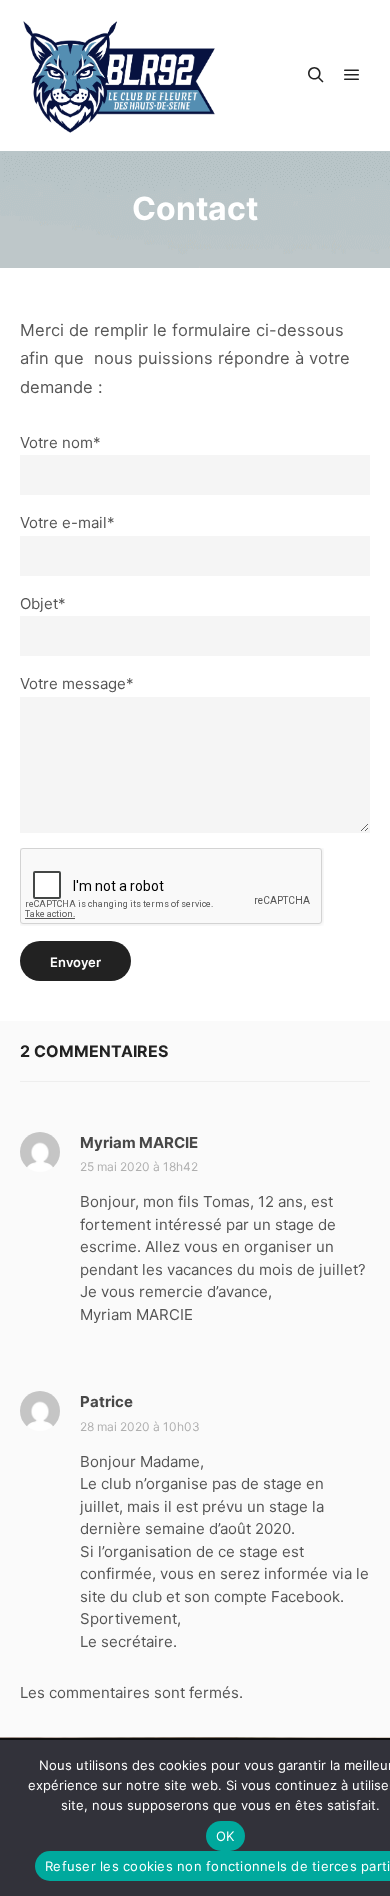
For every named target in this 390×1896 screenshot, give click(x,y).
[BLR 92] (120, 75)
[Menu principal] (352, 75)
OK (225, 1836)
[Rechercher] (316, 75)
